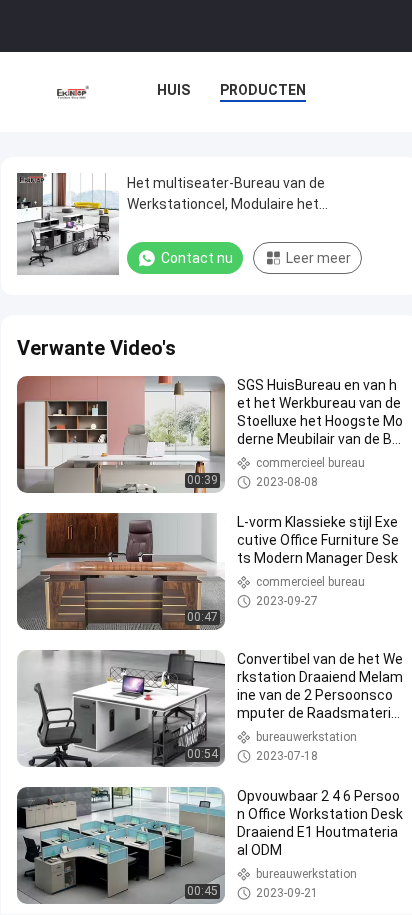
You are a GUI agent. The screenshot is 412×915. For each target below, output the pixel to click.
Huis (173, 90)
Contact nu (197, 258)
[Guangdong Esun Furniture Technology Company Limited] (73, 92)
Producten (263, 90)
